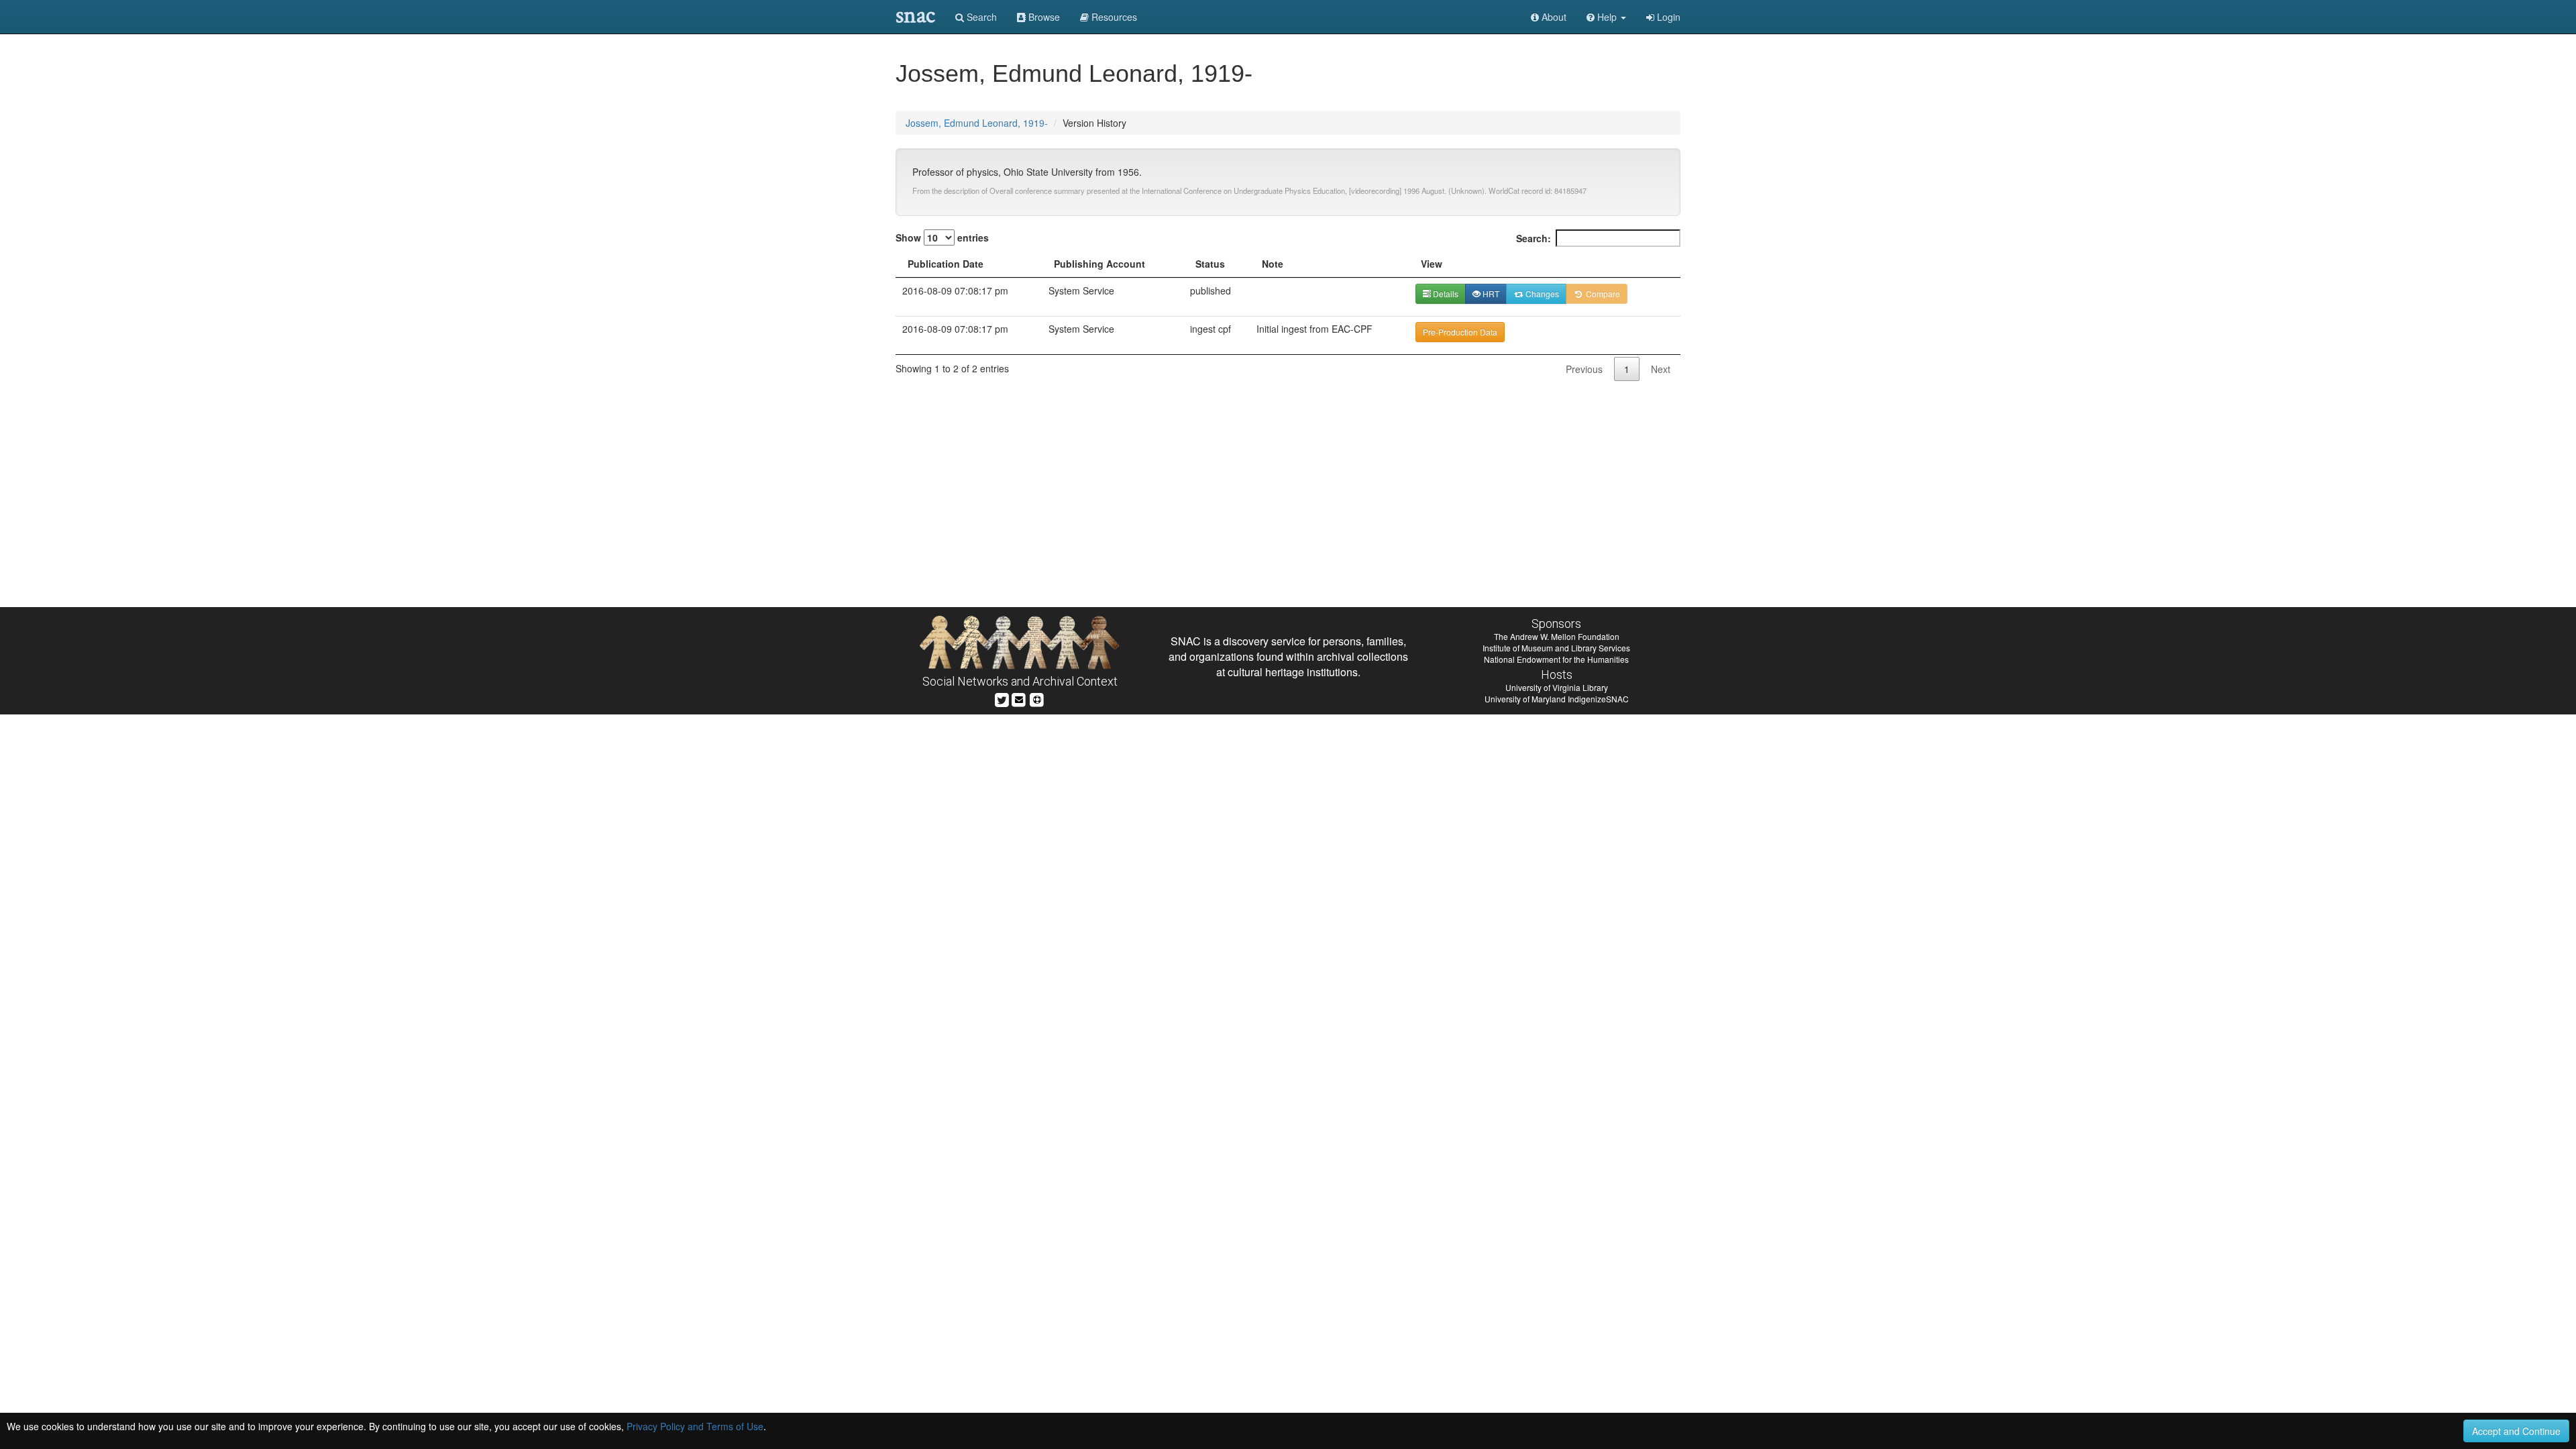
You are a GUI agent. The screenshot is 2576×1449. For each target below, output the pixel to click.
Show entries (942, 237)
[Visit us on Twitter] (1002, 698)
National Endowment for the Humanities (1556, 659)
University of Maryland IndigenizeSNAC (1557, 699)
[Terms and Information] (1037, 698)
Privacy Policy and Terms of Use (695, 1426)
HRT (1490, 293)
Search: (1534, 238)
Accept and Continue (2516, 1431)
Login (1667, 17)
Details (1445, 293)
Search (980, 17)
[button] (1606, 17)
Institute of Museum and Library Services (1556, 648)
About (1553, 17)
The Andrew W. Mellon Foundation (1557, 636)
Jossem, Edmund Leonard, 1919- (977, 123)
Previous (1584, 369)
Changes (1541, 293)
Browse (1043, 17)
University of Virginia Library (1557, 687)
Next (1661, 369)
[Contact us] (1019, 698)
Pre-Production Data (1460, 332)
